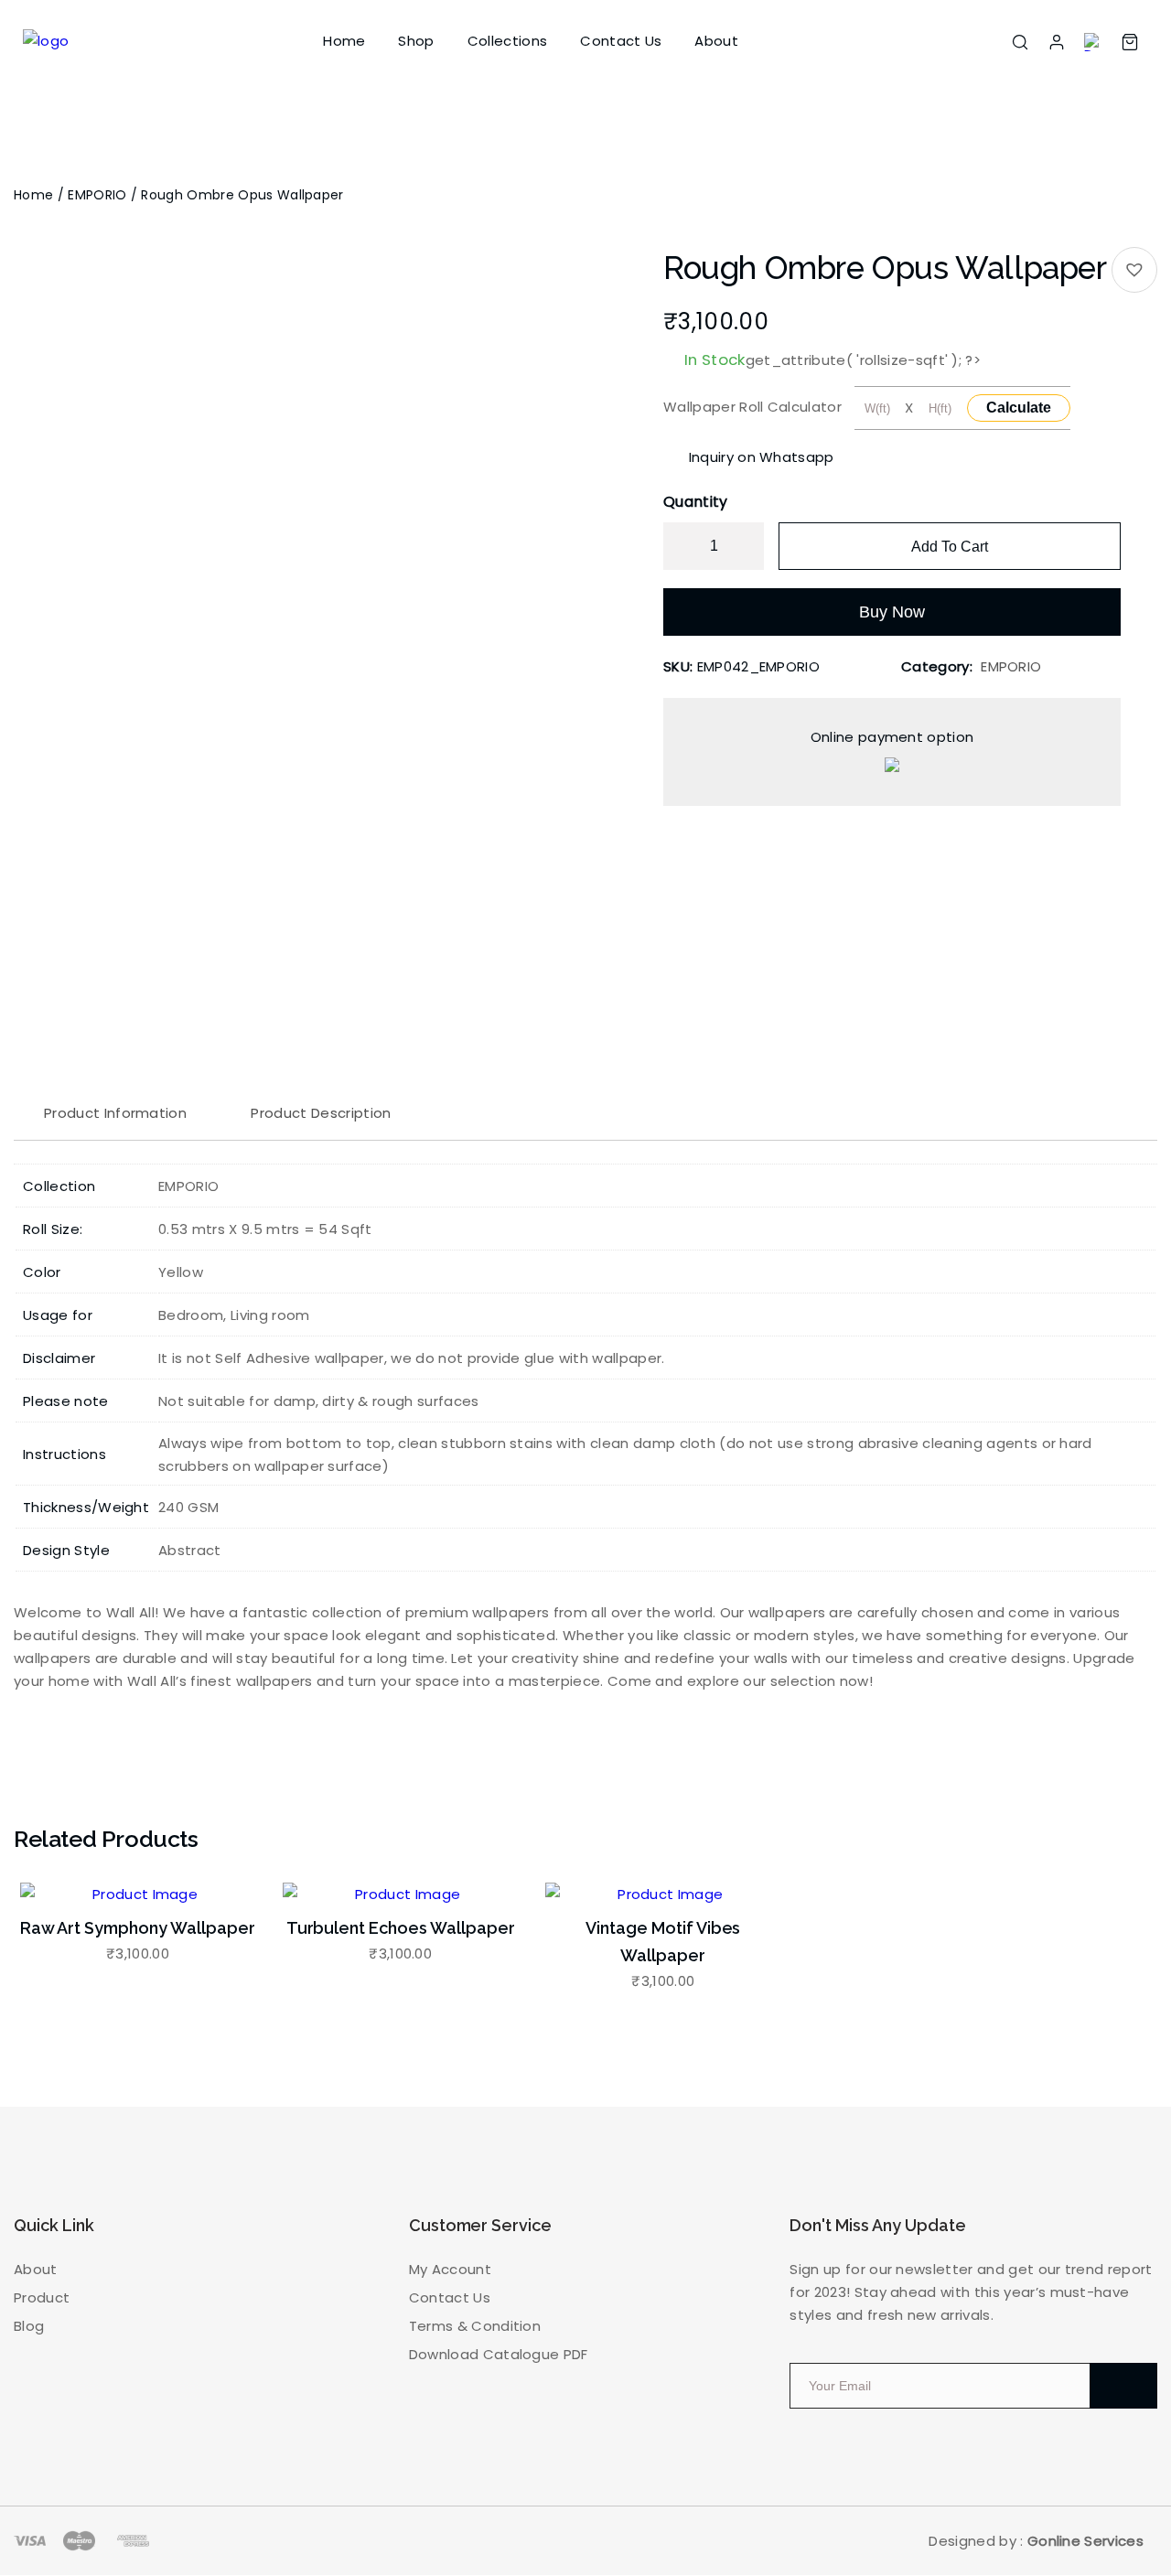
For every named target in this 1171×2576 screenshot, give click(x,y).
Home (344, 41)
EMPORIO (97, 195)
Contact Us (621, 41)
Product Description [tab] (321, 1113)
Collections (508, 41)
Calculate (1019, 408)
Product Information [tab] (115, 1113)
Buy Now (892, 612)
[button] (1134, 270)
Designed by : (1036, 2541)
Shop (416, 41)
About (716, 41)
